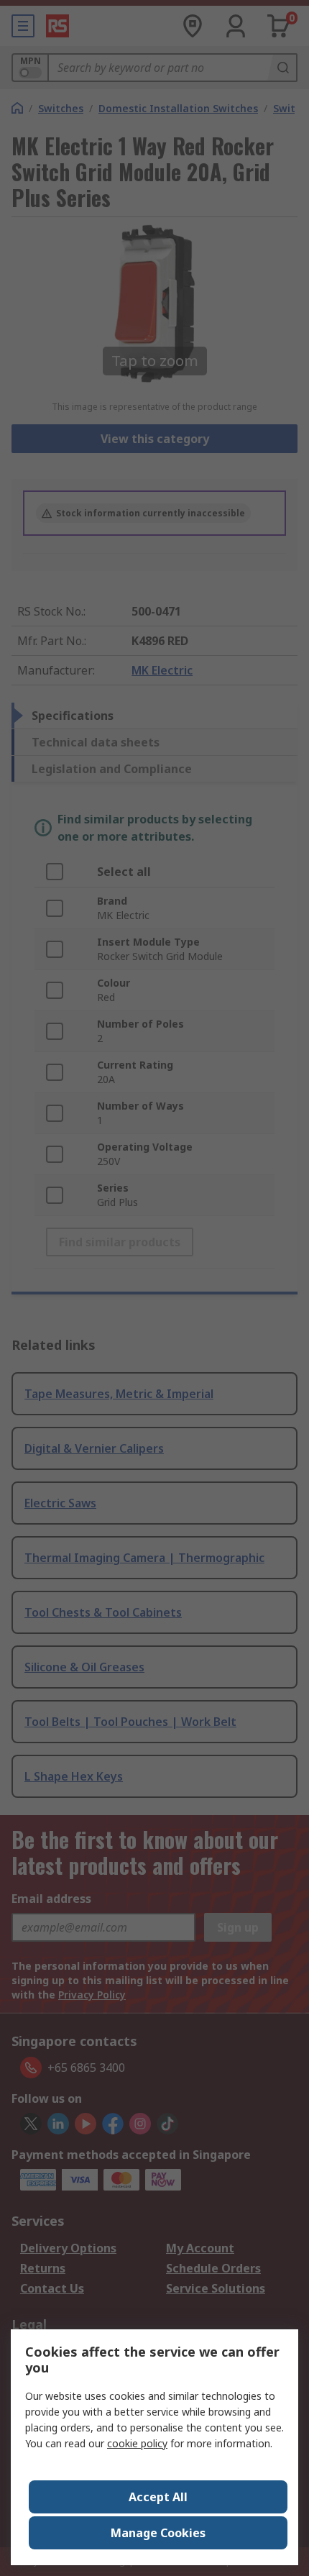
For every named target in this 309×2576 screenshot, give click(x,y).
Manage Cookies (158, 2533)
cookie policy (137, 2443)
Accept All (158, 2497)
